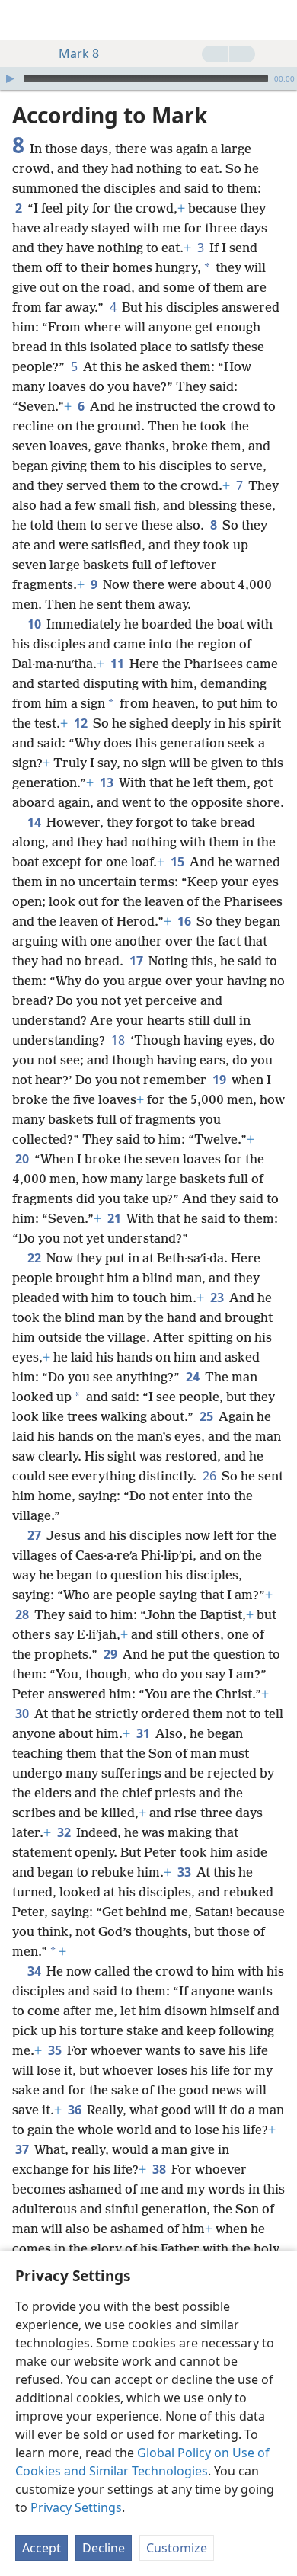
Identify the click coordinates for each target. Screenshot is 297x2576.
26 (211, 1476)
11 (118, 664)
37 (23, 2149)
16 (185, 921)
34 (35, 1971)
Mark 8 (79, 53)
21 (115, 1218)
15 (179, 862)
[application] (148, 78)
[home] (23, 20)
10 (35, 624)
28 (23, 1614)
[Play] (10, 78)
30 (23, 1714)
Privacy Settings (76, 2507)
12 (82, 723)
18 (119, 1040)
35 (56, 2050)
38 (160, 2169)
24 (194, 1377)
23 (218, 1298)
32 (65, 1832)
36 (76, 2110)
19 (220, 1080)
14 (35, 822)
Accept (42, 2548)
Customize (177, 2548)
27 (35, 1535)
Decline (104, 2548)
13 (108, 782)
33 (185, 1872)
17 (137, 961)
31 (144, 1733)
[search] (278, 20)
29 (112, 1654)
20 (23, 1159)
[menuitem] (23, 20)
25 (208, 1416)
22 (35, 1258)
